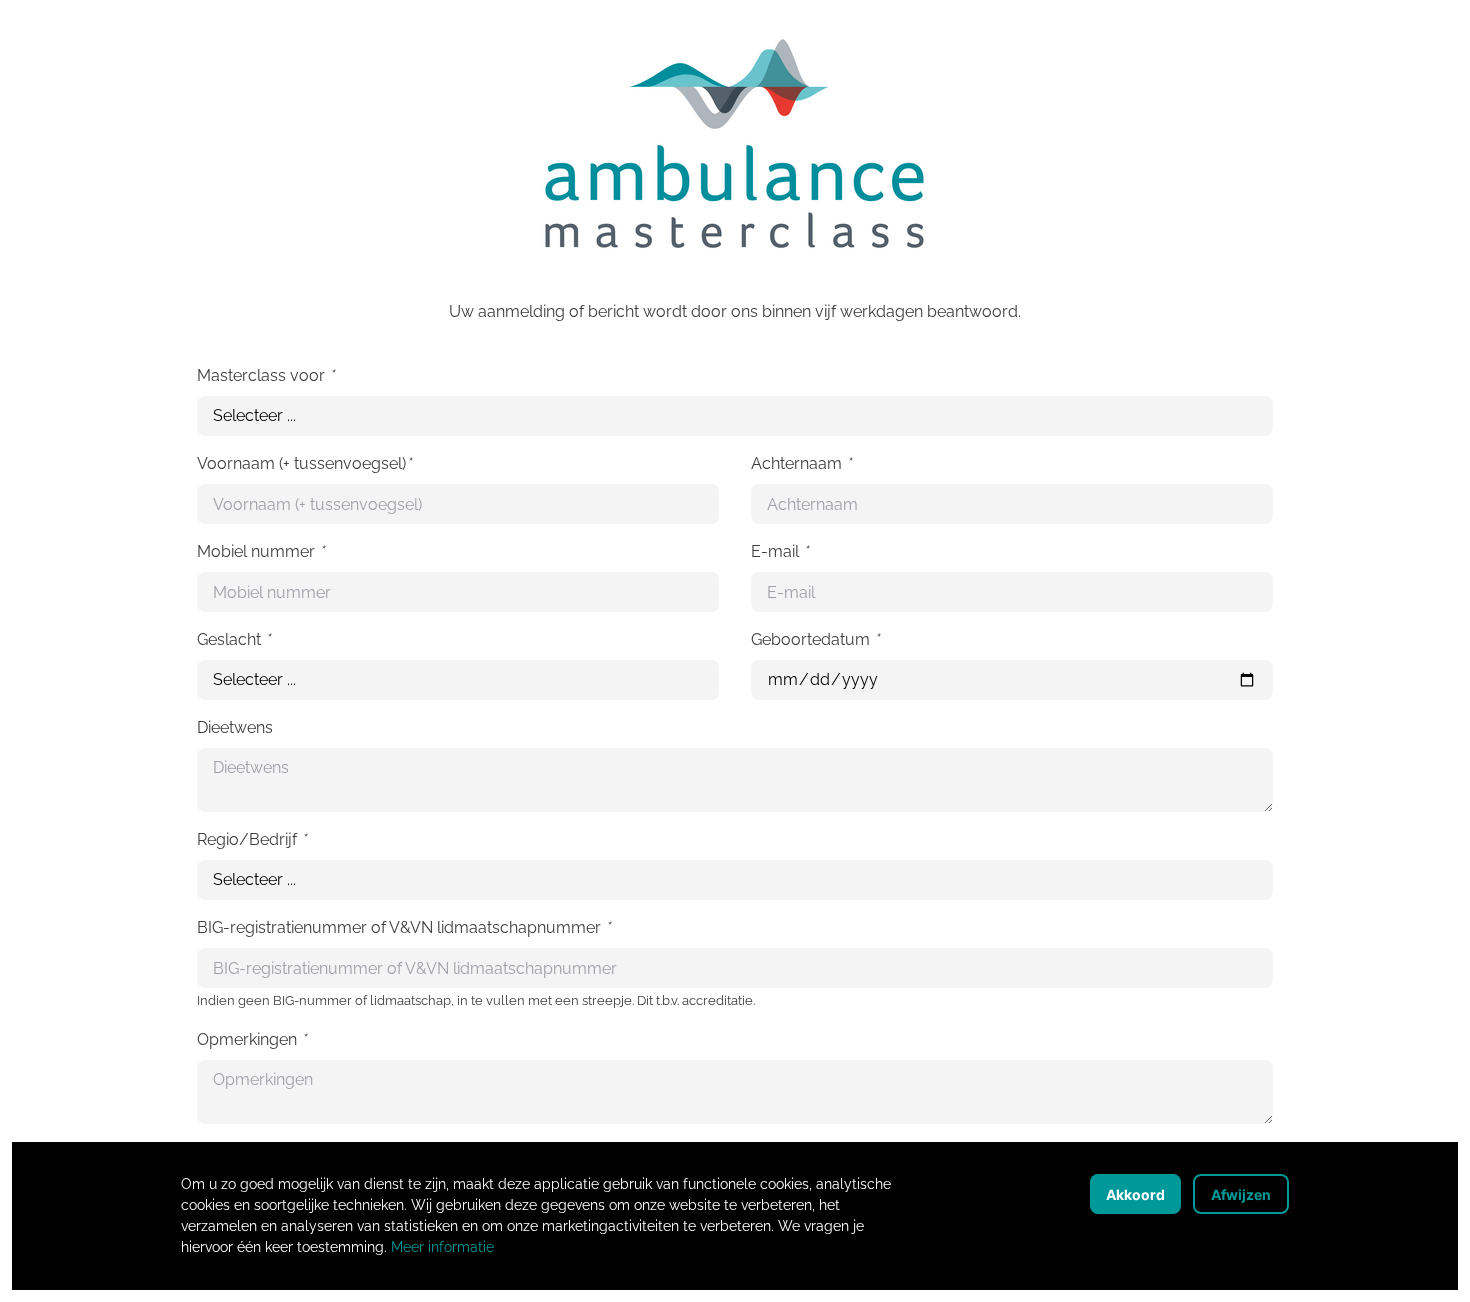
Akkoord (1135, 1194)
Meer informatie (442, 1247)
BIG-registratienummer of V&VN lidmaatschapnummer (403, 927)
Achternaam (801, 463)
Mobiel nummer (260, 551)
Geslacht (233, 639)
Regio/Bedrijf (251, 839)
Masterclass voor (265, 375)
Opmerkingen (251, 1039)
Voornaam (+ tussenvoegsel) (304, 463)
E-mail (779, 551)
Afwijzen (1241, 1194)
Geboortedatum (815, 639)
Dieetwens (235, 727)
